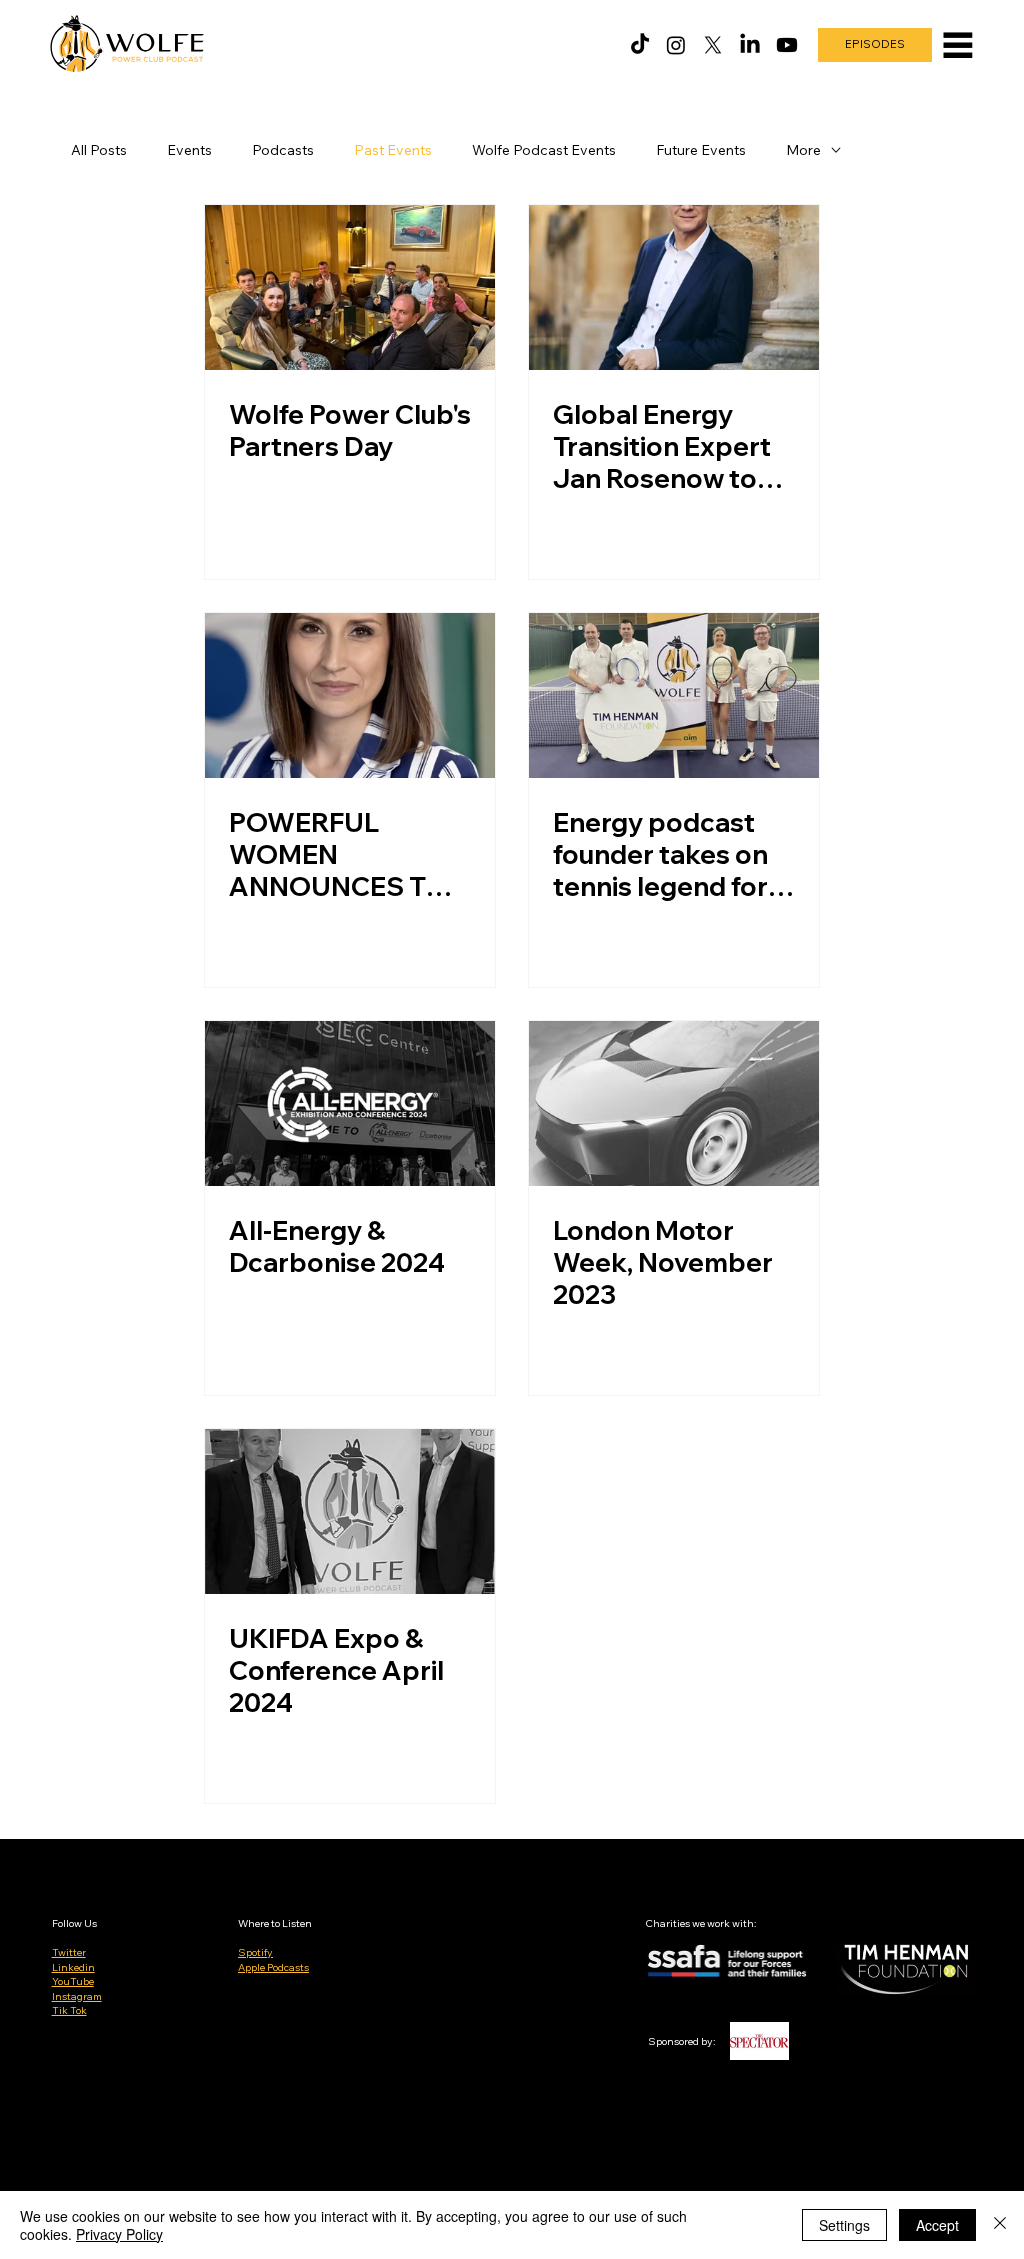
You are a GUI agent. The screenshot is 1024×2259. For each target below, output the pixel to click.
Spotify (255, 1952)
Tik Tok (69, 2010)
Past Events (393, 150)
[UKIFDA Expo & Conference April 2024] (350, 1511)
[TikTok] (640, 45)
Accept (937, 2225)
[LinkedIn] (750, 45)
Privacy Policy (119, 2234)
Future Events (701, 150)
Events (189, 150)
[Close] (1000, 2225)
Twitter (69, 1952)
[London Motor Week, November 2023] (674, 1103)
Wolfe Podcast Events (544, 150)
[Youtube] (787, 45)
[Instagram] (676, 45)
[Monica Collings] (350, 695)
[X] (713, 45)
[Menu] (958, 45)
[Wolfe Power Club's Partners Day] (350, 287)
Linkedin (73, 1967)
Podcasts (283, 150)
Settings (844, 2225)
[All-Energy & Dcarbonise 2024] (350, 1103)
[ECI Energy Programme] (674, 287)
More (803, 150)
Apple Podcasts (273, 1967)
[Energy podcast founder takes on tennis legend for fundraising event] (674, 695)
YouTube (73, 1981)
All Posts (99, 150)
